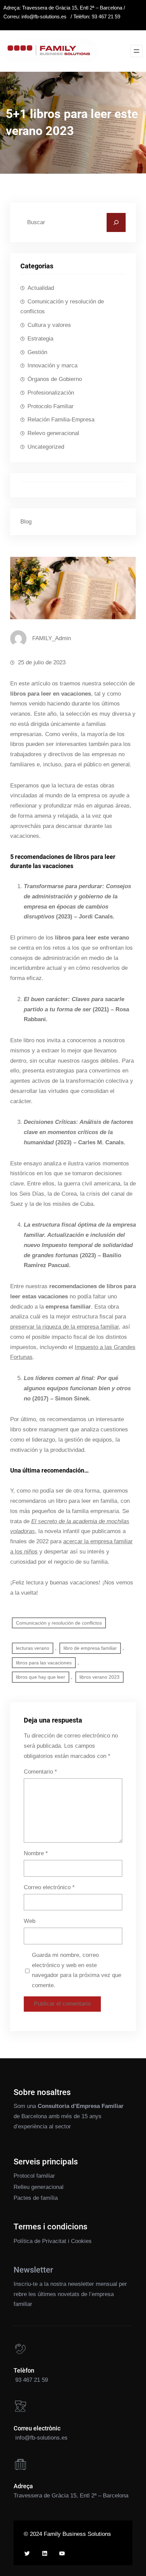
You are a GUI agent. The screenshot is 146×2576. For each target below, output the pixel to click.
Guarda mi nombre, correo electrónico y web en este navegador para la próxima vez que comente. (77, 1970)
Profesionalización (51, 393)
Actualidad (41, 288)
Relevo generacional (53, 433)
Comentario (40, 1772)
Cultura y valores (49, 325)
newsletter (81, 2284)
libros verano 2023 (99, 1677)
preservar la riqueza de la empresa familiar (65, 1327)
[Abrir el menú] (136, 51)
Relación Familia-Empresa (61, 420)
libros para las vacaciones (44, 1663)
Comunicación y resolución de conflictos (62, 307)
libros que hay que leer (41, 1677)
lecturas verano (33, 1648)
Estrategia (40, 339)
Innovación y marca (52, 365)
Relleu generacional (39, 2187)
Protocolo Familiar (51, 406)
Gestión (37, 352)
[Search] (116, 222)
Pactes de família (36, 2198)
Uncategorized (46, 447)
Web (30, 1921)
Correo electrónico (49, 1887)
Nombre (36, 1853)
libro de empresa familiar (90, 1648)
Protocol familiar (34, 2176)
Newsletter (33, 2270)
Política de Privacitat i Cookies (53, 2241)
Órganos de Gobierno (55, 379)
